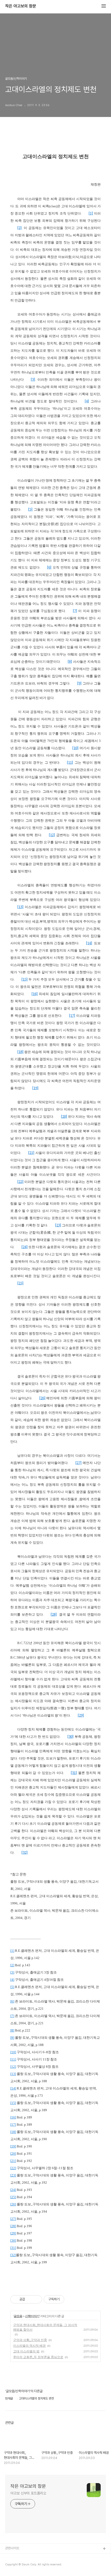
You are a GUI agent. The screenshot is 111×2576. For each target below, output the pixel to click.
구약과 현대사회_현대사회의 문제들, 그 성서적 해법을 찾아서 (45, 2327)
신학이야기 (32, 2316)
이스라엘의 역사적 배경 (29, 2346)
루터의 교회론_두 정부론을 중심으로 (38, 2357)
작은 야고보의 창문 (21, 6)
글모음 (18, 2316)
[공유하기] (30, 2299)
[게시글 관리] (36, 2299)
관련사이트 (12, 2548)
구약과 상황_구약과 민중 (30, 2340)
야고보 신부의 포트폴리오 (28, 2493)
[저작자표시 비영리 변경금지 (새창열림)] (71, 2299)
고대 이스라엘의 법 (26, 2351)
